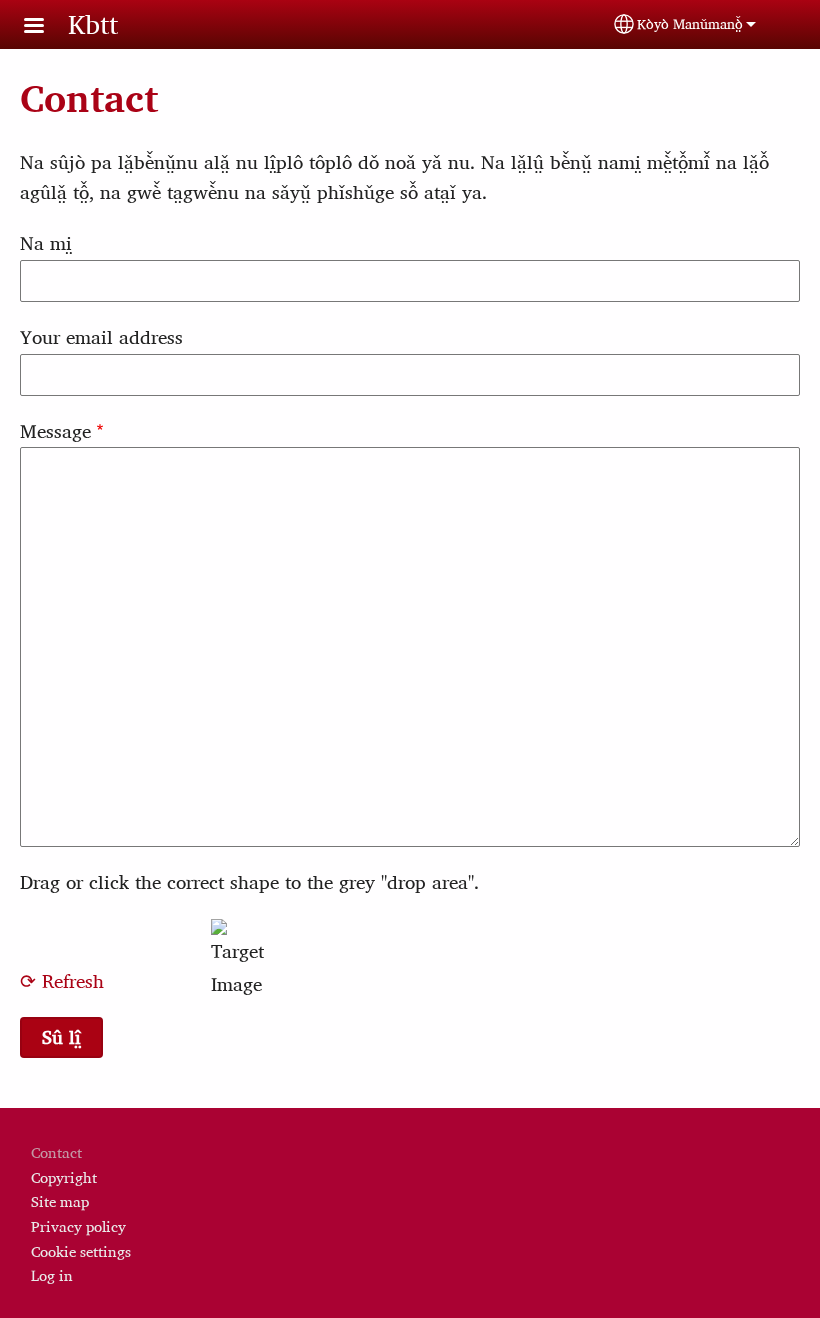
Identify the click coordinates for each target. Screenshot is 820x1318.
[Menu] (46, 27)
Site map (60, 1201)
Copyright (64, 1177)
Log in (52, 1275)
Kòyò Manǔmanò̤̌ (690, 24)
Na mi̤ (46, 243)
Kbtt (93, 24)
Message (55, 431)
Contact (56, 1152)
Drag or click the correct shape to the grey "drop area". (249, 882)
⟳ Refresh (62, 981)
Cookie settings (81, 1251)
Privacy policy (78, 1226)
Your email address (101, 337)
